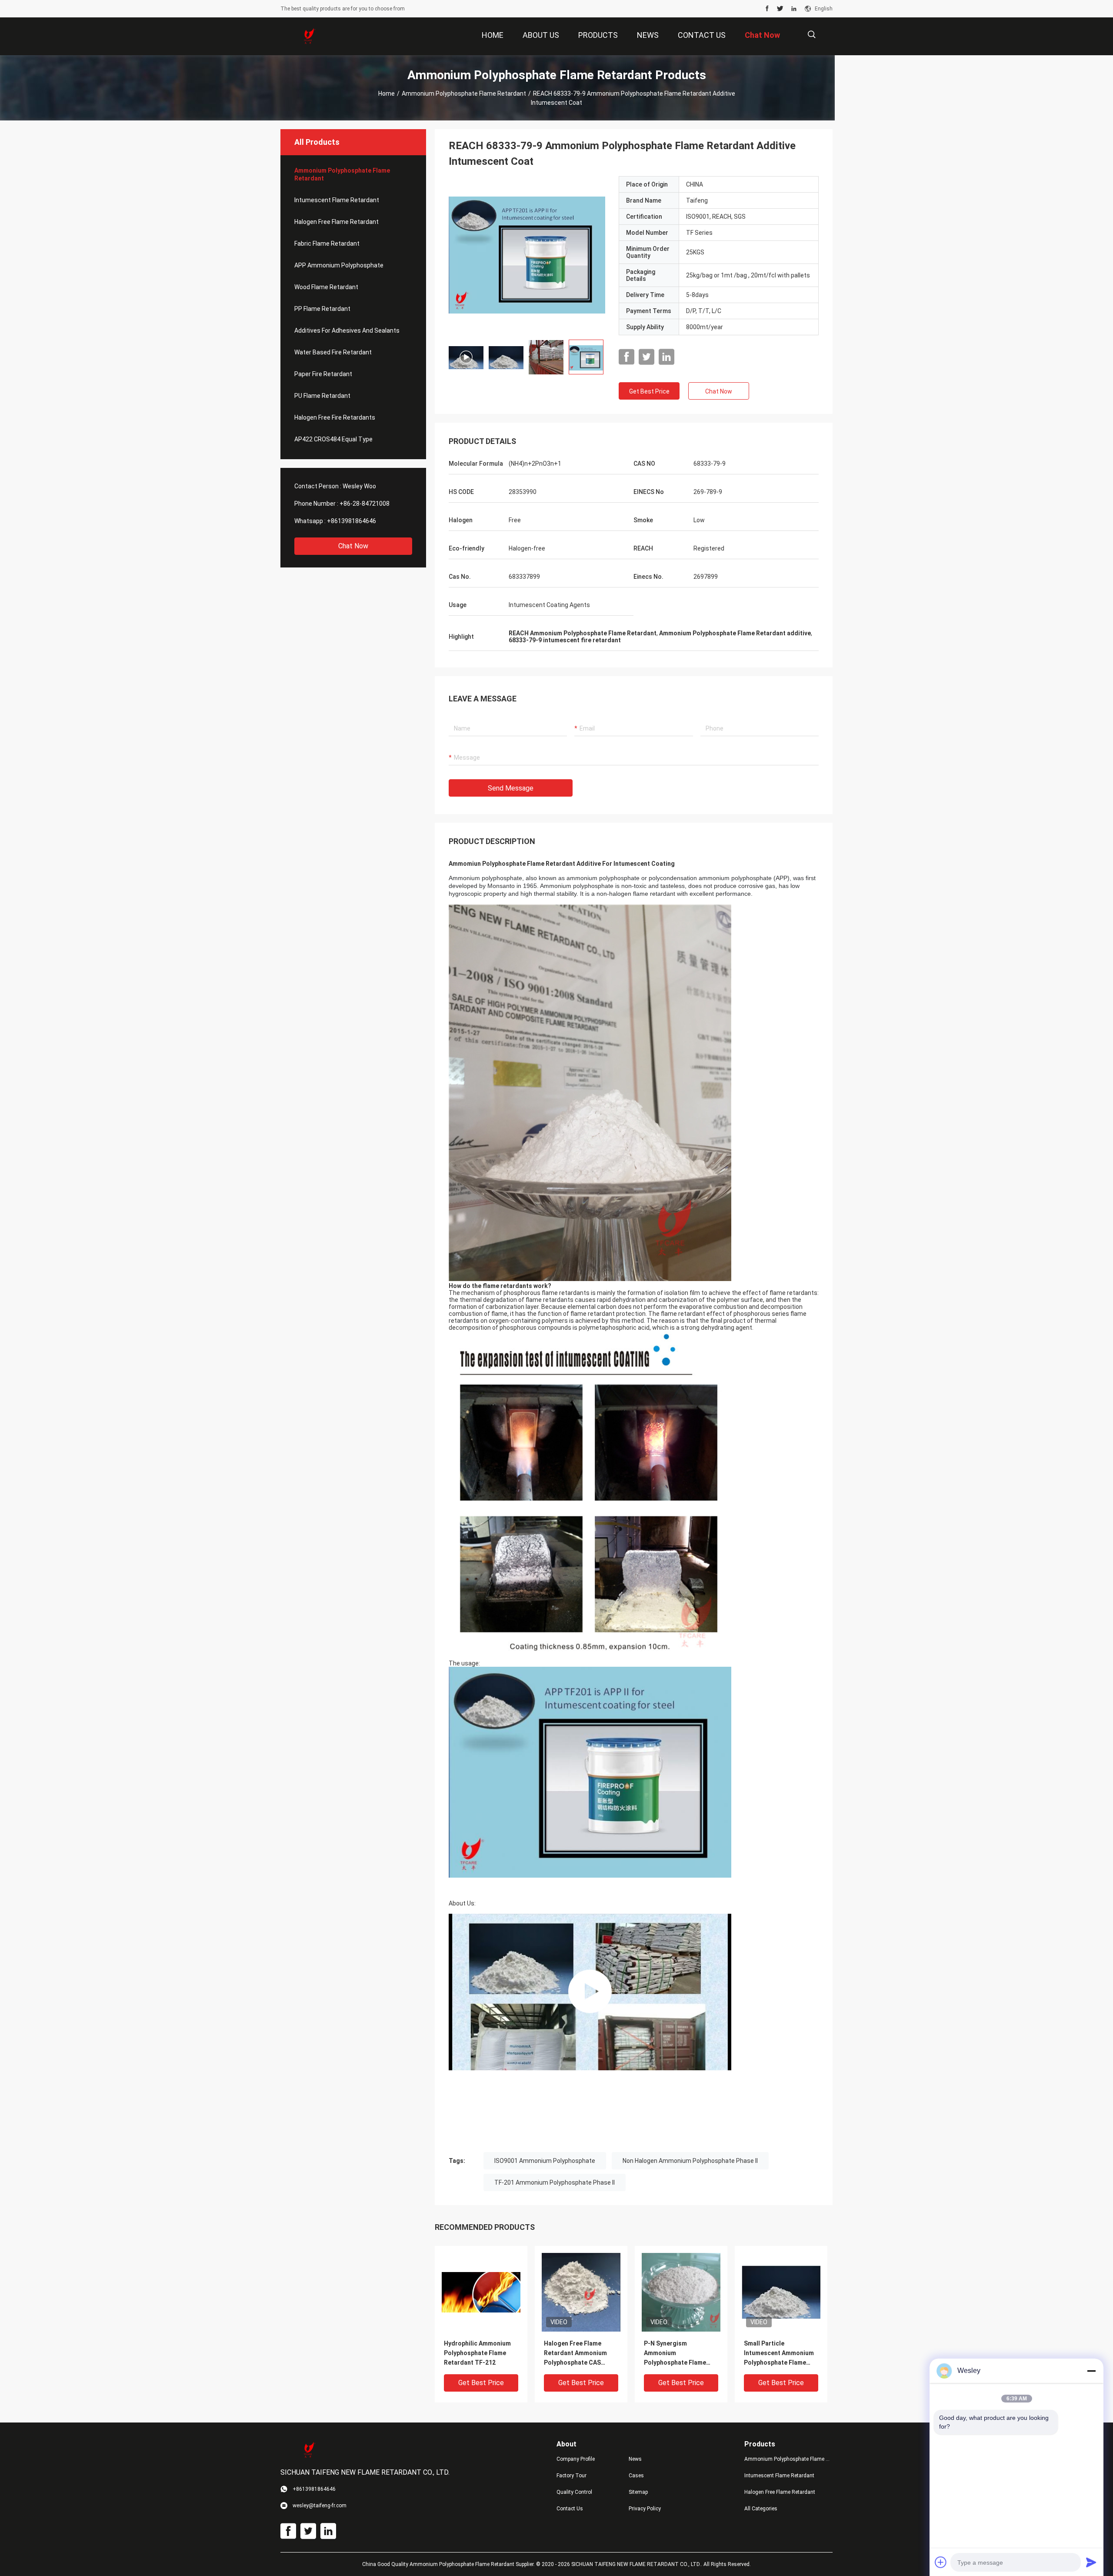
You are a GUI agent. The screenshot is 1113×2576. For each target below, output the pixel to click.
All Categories (761, 2509)
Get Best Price (649, 391)
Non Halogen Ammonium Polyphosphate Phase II (690, 2161)
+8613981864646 (352, 521)
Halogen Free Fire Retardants (335, 417)
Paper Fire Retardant (323, 374)
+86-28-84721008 (365, 504)
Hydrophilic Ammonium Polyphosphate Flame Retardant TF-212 (477, 2353)
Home (387, 93)
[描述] (811, 35)
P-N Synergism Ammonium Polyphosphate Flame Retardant (675, 2354)
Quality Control (574, 2492)
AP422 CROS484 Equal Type (333, 439)
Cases (636, 2476)
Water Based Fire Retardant (333, 352)
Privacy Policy (645, 2509)
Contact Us (570, 2509)
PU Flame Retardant (322, 396)
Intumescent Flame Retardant (337, 200)
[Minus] (1091, 2371)
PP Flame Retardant (322, 309)
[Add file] (941, 2562)
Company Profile (576, 2459)
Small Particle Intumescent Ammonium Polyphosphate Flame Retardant (779, 2354)
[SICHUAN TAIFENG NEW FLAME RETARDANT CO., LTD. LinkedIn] (794, 9)
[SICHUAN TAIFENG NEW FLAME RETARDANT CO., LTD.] (309, 37)
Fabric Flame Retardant (327, 244)
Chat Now (353, 546)
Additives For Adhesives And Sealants (347, 330)
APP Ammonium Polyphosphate (339, 265)
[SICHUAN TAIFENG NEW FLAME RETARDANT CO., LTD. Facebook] (767, 9)
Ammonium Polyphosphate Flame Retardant (464, 93)
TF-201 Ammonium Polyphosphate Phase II (555, 2182)
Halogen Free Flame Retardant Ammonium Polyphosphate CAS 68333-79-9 (575, 2354)
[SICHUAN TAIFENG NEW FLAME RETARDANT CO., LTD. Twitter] (780, 9)
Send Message (511, 788)
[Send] (1091, 2562)
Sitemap (638, 2492)
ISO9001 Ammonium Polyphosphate (545, 2161)
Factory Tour (571, 2476)
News (635, 2459)
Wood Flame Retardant (326, 287)
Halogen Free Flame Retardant (337, 222)
